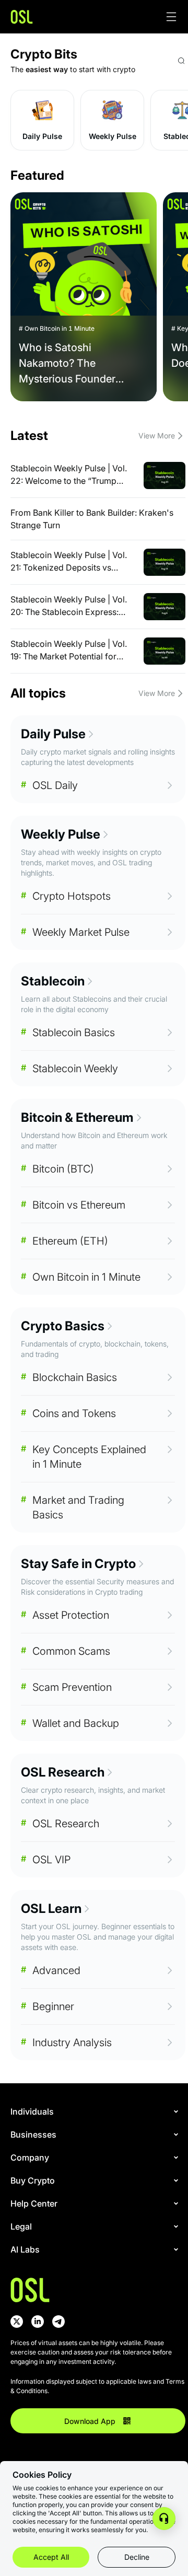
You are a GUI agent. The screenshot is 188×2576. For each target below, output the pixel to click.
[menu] (98, 2186)
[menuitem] (96, 2111)
